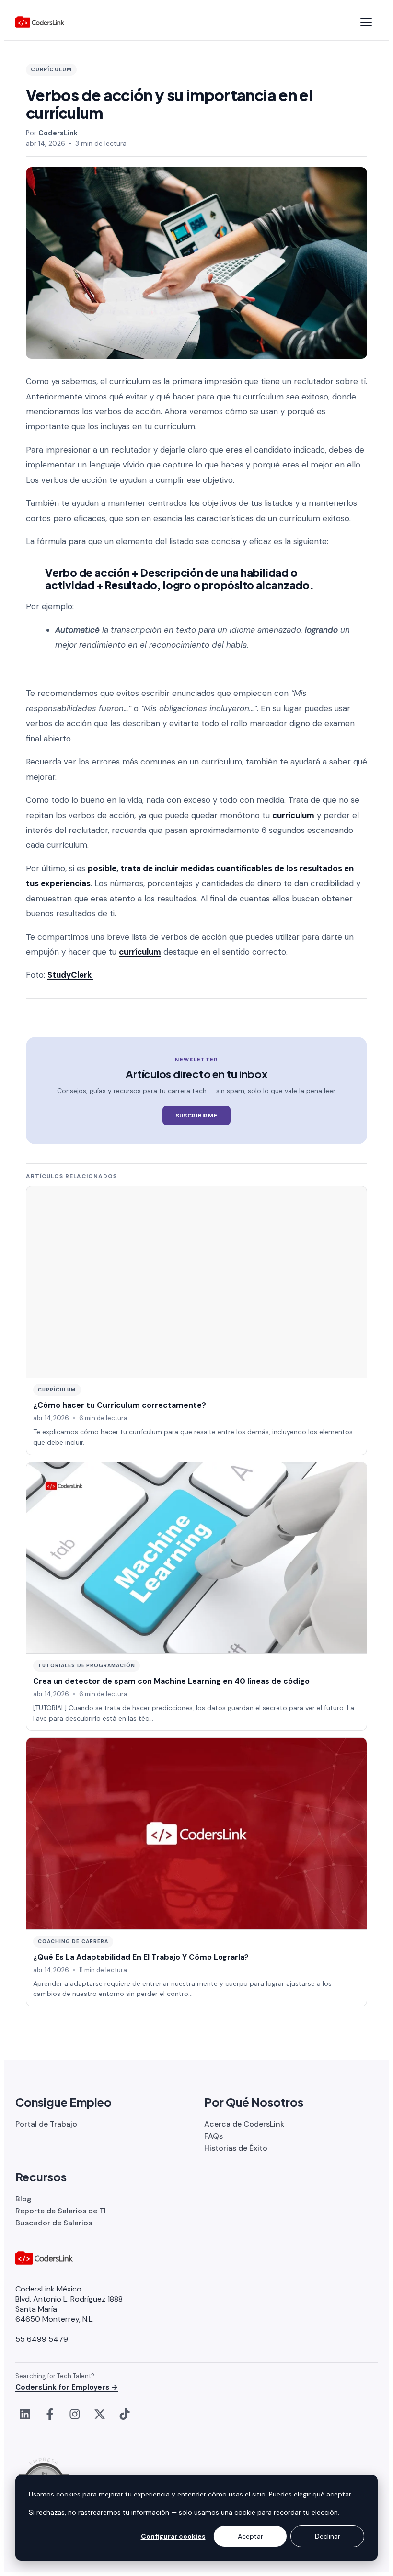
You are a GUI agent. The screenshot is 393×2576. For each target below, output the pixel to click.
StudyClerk (70, 975)
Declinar (328, 2536)
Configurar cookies (173, 2536)
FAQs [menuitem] (214, 2136)
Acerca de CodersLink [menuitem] (244, 2124)
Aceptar (250, 2536)
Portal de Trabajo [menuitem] (46, 2124)
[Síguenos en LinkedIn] (25, 2414)
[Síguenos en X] (100, 2414)
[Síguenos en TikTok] (125, 2414)
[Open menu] (366, 22)
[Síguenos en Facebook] (50, 2414)
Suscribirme (197, 1116)
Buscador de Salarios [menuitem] (54, 2223)
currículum (293, 815)
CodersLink (58, 133)
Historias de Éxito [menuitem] (236, 2148)
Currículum (51, 69)
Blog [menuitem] (23, 2199)
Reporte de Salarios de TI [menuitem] (61, 2211)
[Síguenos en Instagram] (75, 2414)
